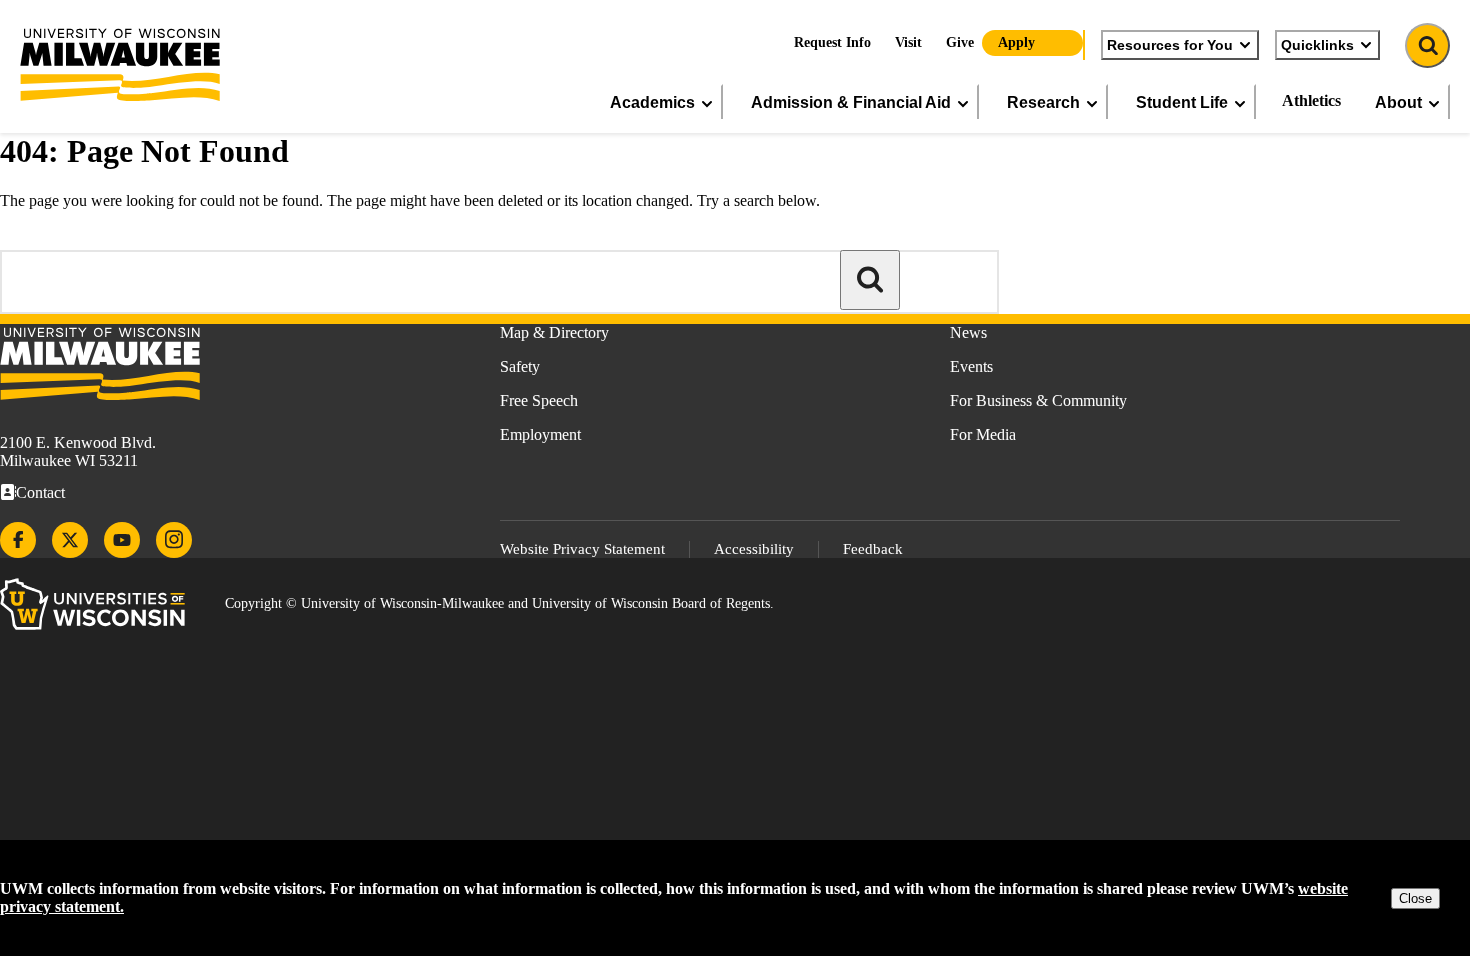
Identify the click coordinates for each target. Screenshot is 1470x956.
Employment (540, 434)
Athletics (1311, 100)
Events (971, 366)
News (968, 332)
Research (1043, 102)
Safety (520, 366)
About (1398, 102)
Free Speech (539, 400)
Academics (652, 102)
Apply (1016, 42)
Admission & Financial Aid (851, 102)
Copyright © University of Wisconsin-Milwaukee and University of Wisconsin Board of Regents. (499, 603)
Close (1415, 898)
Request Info (832, 42)
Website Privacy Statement (582, 549)
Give (960, 42)
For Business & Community (1038, 400)
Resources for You (1170, 45)
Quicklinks (1317, 45)
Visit (908, 42)
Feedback (873, 549)
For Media (983, 434)
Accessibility (754, 549)
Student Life (1182, 102)
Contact (40, 492)
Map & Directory (554, 332)
